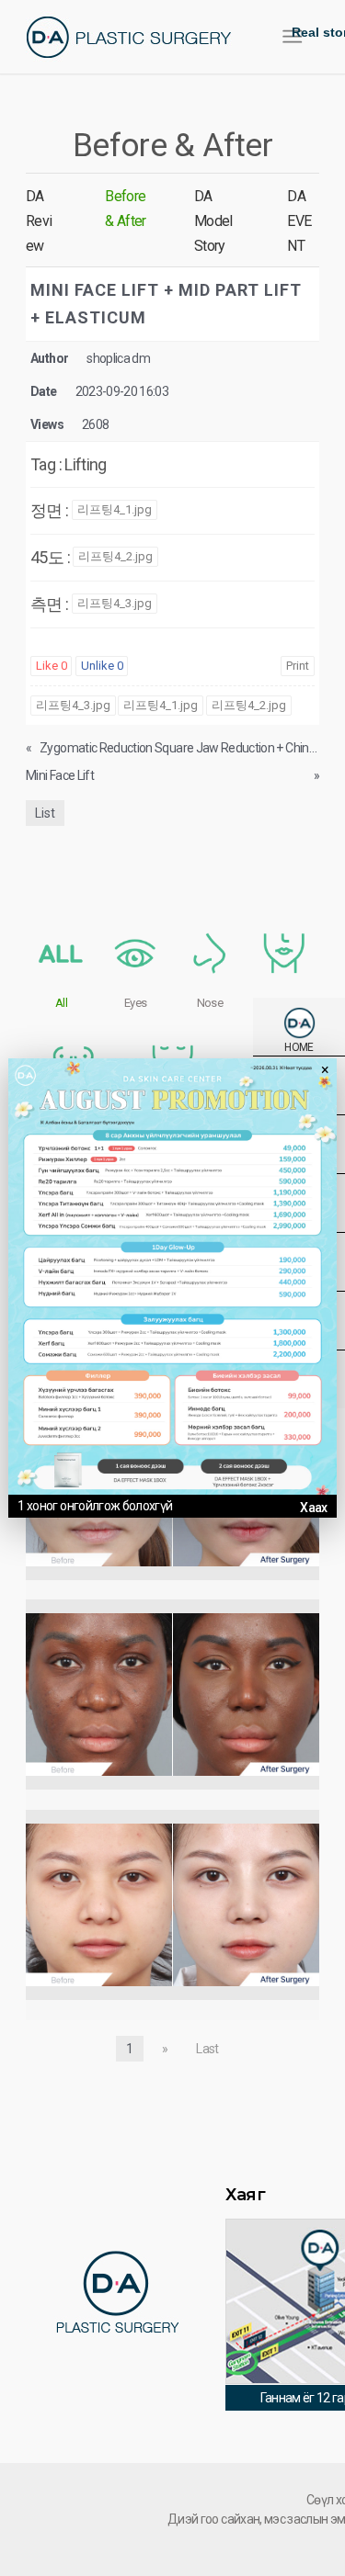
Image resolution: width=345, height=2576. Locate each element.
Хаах (313, 1508)
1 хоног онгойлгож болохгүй (95, 1506)
